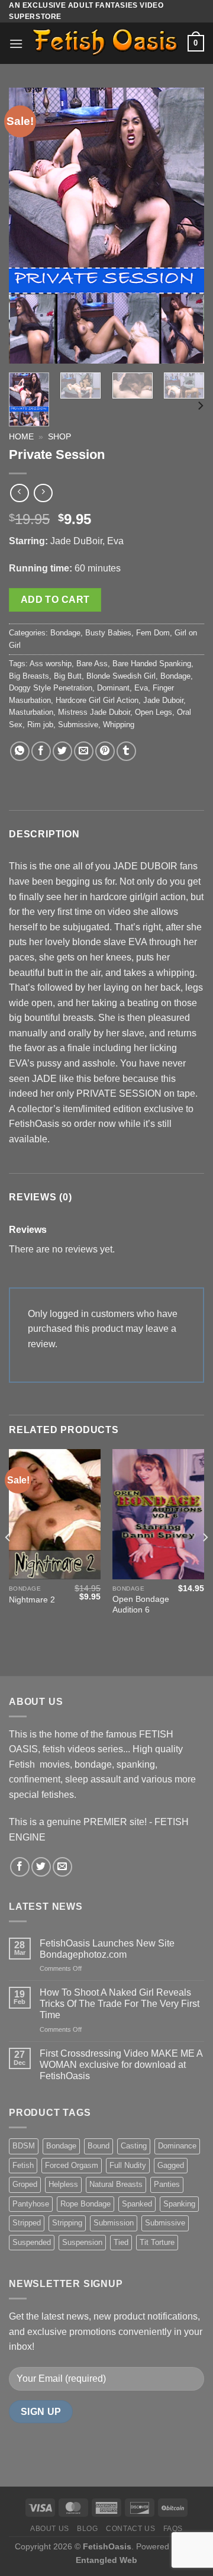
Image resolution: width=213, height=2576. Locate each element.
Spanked (137, 2204)
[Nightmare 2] (55, 1514)
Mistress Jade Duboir (94, 712)
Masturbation (31, 712)
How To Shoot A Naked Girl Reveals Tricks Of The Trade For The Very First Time (120, 2004)
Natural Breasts (116, 2184)
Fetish (23, 2165)
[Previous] (28, 226)
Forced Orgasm (72, 2165)
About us (50, 2529)
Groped (25, 2184)
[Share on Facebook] (41, 751)
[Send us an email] (62, 1867)
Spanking (179, 2204)
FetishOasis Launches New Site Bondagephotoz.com (107, 1949)
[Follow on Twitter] (41, 1867)
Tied (121, 2242)
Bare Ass (92, 664)
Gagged (171, 2165)
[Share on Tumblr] (126, 751)
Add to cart (55, 600)
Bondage (65, 633)
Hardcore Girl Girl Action (97, 700)
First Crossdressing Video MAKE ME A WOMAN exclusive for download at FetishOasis (121, 2065)
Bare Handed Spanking (152, 664)
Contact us (130, 2529)
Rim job (40, 725)
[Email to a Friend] (84, 751)
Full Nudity (128, 2165)
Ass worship (51, 664)
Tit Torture (157, 2242)
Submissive (78, 725)
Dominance (177, 2146)
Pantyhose (31, 2204)
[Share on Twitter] (62, 751)
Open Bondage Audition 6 (141, 1605)
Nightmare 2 (32, 1600)
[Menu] (16, 44)
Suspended (32, 2242)
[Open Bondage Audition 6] (158, 1514)
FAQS (173, 2529)
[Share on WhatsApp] (20, 751)
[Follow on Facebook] (20, 1867)
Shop (59, 437)
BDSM (24, 2146)
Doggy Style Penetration (51, 688)
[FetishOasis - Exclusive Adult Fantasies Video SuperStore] (105, 44)
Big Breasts (29, 676)
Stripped (27, 2223)
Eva (141, 688)
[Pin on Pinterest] (105, 751)
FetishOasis (107, 2546)
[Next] (185, 226)
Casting (134, 2146)
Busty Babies (108, 633)
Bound (99, 2146)
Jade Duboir (163, 700)
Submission (114, 2223)
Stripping (67, 2223)
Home (21, 437)
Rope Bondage (85, 2204)
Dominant (113, 688)
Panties (167, 2184)
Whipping (119, 725)
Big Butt (68, 676)
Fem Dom (153, 633)
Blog (87, 2529)
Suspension (82, 2242)
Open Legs (154, 712)
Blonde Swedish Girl (121, 676)
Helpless (63, 2184)
